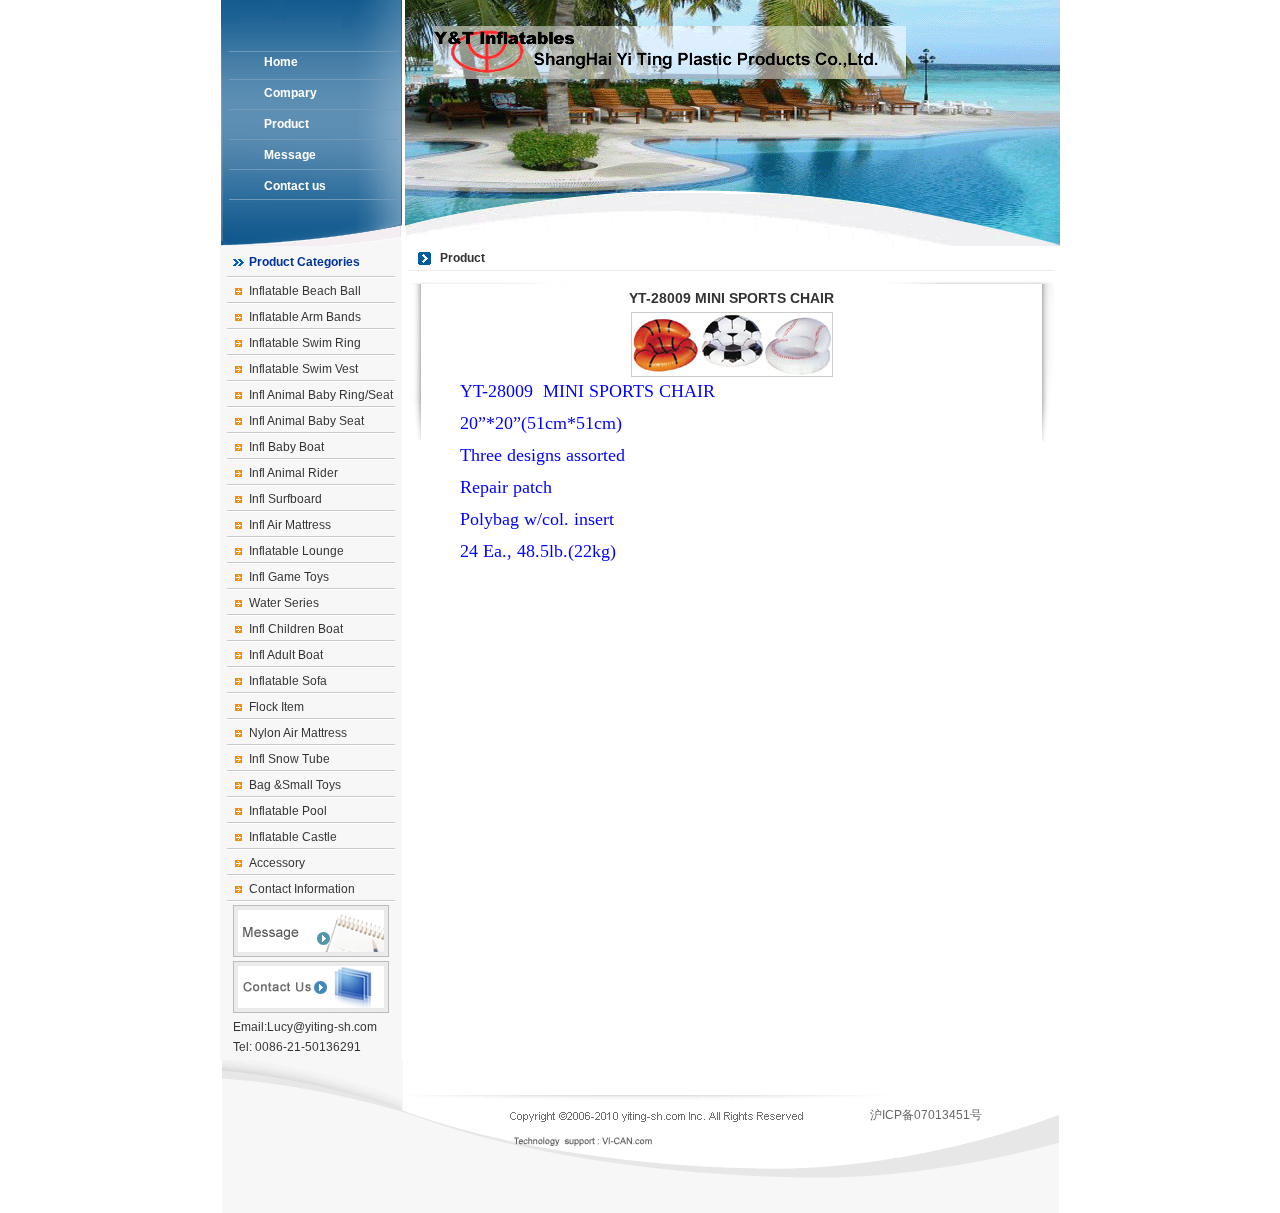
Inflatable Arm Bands (305, 317)
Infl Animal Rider (293, 473)
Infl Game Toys (289, 577)
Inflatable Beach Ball (305, 291)
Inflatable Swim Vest (303, 369)
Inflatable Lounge (296, 551)
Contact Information (302, 889)
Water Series (284, 603)
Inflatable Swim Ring (305, 343)
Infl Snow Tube (289, 759)
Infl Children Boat (296, 629)
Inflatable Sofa (288, 681)
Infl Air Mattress (290, 525)
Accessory (277, 863)
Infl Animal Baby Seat (306, 421)
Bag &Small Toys (295, 785)
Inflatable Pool (288, 811)
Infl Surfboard (285, 499)
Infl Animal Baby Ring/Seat (321, 395)
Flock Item (276, 707)
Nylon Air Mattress (298, 733)
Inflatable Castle (293, 837)
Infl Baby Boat (286, 447)
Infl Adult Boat (286, 655)
